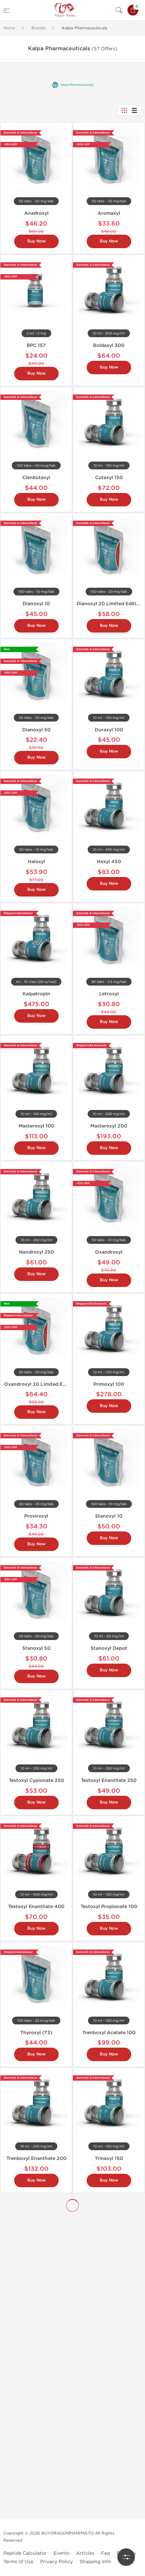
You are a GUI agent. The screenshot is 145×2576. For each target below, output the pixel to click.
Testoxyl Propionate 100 (109, 1907)
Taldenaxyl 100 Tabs (36, 2368)
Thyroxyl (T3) (36, 2033)
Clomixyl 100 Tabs (36, 2298)
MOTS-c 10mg (36, 2513)
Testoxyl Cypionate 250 (36, 1780)
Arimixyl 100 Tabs (109, 2368)
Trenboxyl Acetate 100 (109, 2033)
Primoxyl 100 (109, 1384)
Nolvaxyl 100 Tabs (109, 2298)
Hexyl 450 (109, 862)
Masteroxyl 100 (36, 1126)
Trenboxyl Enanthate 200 (36, 2158)
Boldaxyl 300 (109, 345)
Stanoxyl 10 (109, 1516)
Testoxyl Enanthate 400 (36, 1907)
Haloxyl (36, 862)
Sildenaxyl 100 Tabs (36, 2438)
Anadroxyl (36, 213)
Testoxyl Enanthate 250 (109, 1780)
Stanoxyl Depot (109, 1648)
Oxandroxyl (109, 1252)
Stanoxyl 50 (36, 1648)
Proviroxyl (36, 1516)
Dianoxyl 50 (36, 730)
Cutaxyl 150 (109, 478)
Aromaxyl (109, 213)
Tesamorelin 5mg (109, 2438)
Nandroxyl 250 (36, 1252)
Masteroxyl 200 (109, 1126)
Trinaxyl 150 (109, 2158)
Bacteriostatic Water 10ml (109, 2228)
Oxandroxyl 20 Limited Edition (40, 1384)
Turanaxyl (36, 2228)
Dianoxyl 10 (36, 604)
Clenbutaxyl (36, 478)
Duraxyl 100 (109, 730)
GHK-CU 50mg (109, 2513)
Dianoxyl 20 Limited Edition (109, 604)
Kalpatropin (36, 994)
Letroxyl (109, 994)
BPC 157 (36, 345)
